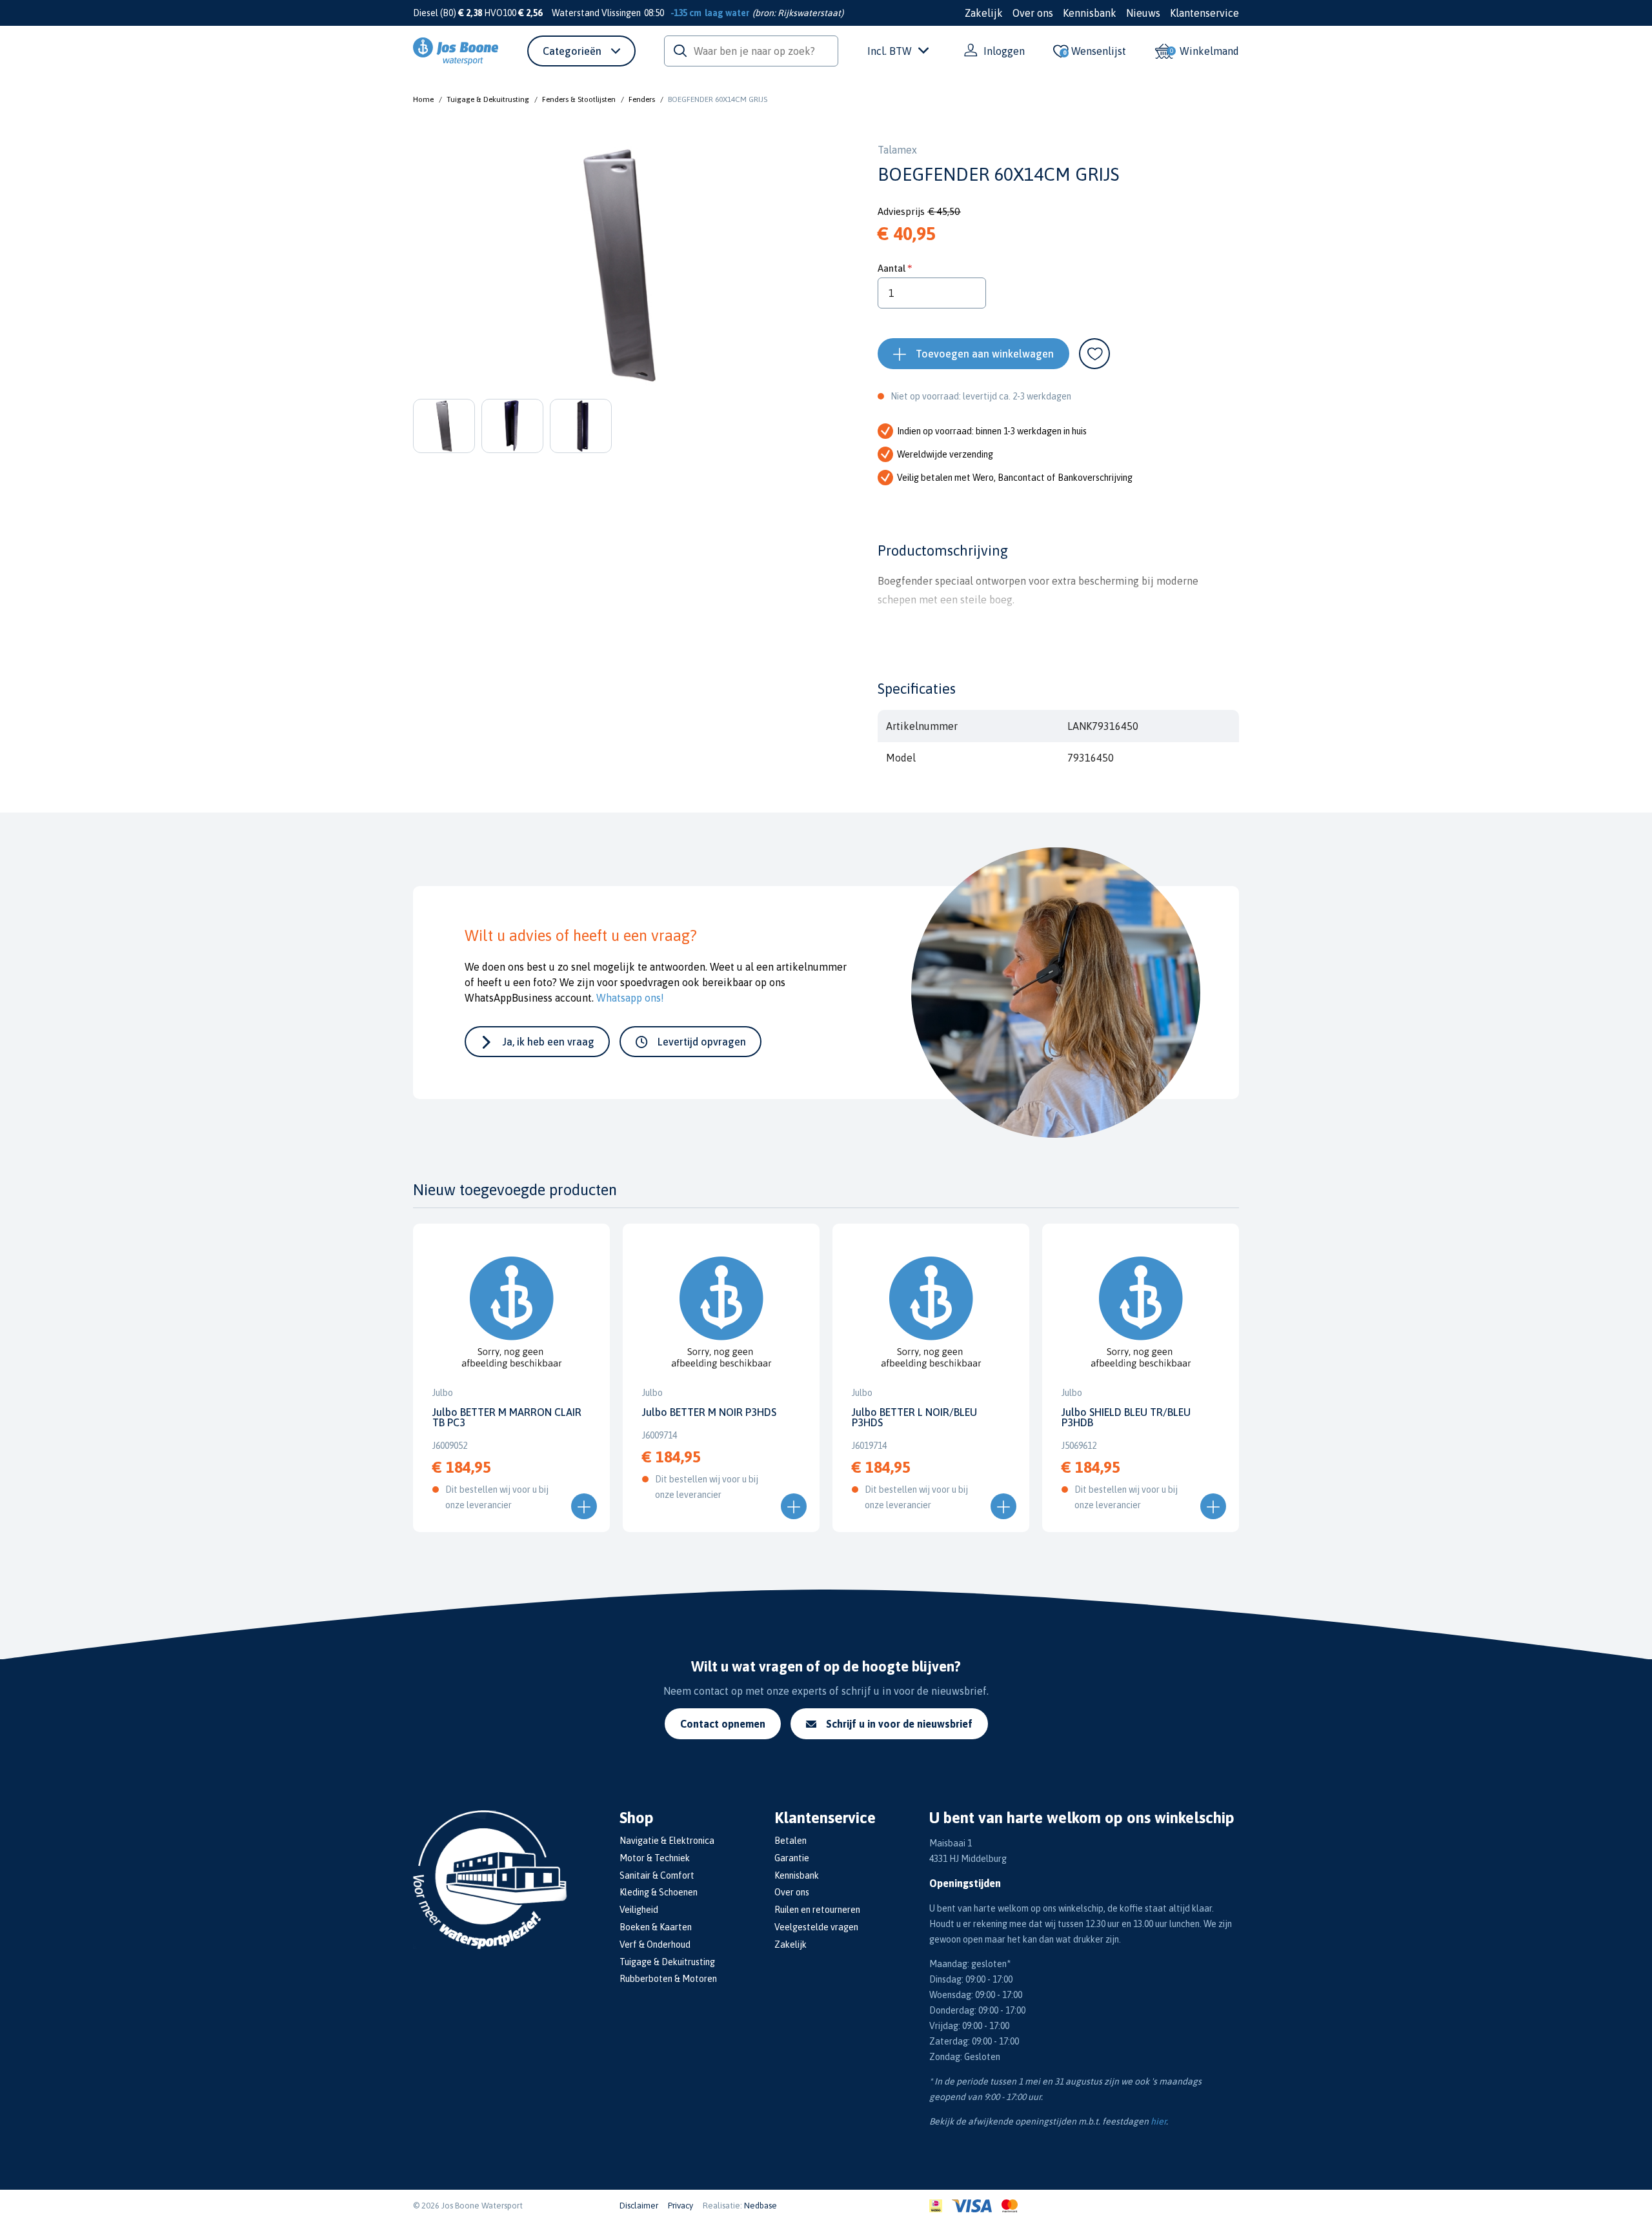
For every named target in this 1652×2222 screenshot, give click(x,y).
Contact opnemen (723, 1724)
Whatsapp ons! (630, 998)
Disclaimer (639, 2206)
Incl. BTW (890, 51)
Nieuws (1143, 13)
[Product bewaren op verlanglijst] (1094, 354)
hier (1158, 2121)
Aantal (891, 268)
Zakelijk (984, 13)
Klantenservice (1204, 13)
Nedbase (761, 2206)
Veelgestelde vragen (816, 1927)
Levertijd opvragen (702, 1042)
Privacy (680, 2206)
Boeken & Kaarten (656, 1927)
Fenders (642, 99)
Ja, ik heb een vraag (549, 1042)
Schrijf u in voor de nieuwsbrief (899, 1724)
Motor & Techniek (655, 1858)
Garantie (792, 1858)
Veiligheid (639, 1910)
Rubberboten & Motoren (668, 1979)
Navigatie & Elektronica (667, 1841)
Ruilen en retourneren (817, 1910)
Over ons (1033, 13)
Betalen (791, 1841)
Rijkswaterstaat (809, 13)
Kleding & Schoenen (659, 1892)
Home (423, 99)
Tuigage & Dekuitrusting (488, 99)
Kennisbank (1090, 13)
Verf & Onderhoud (655, 1944)
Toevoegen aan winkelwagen (985, 354)
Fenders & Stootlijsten (579, 99)
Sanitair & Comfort (657, 1875)
